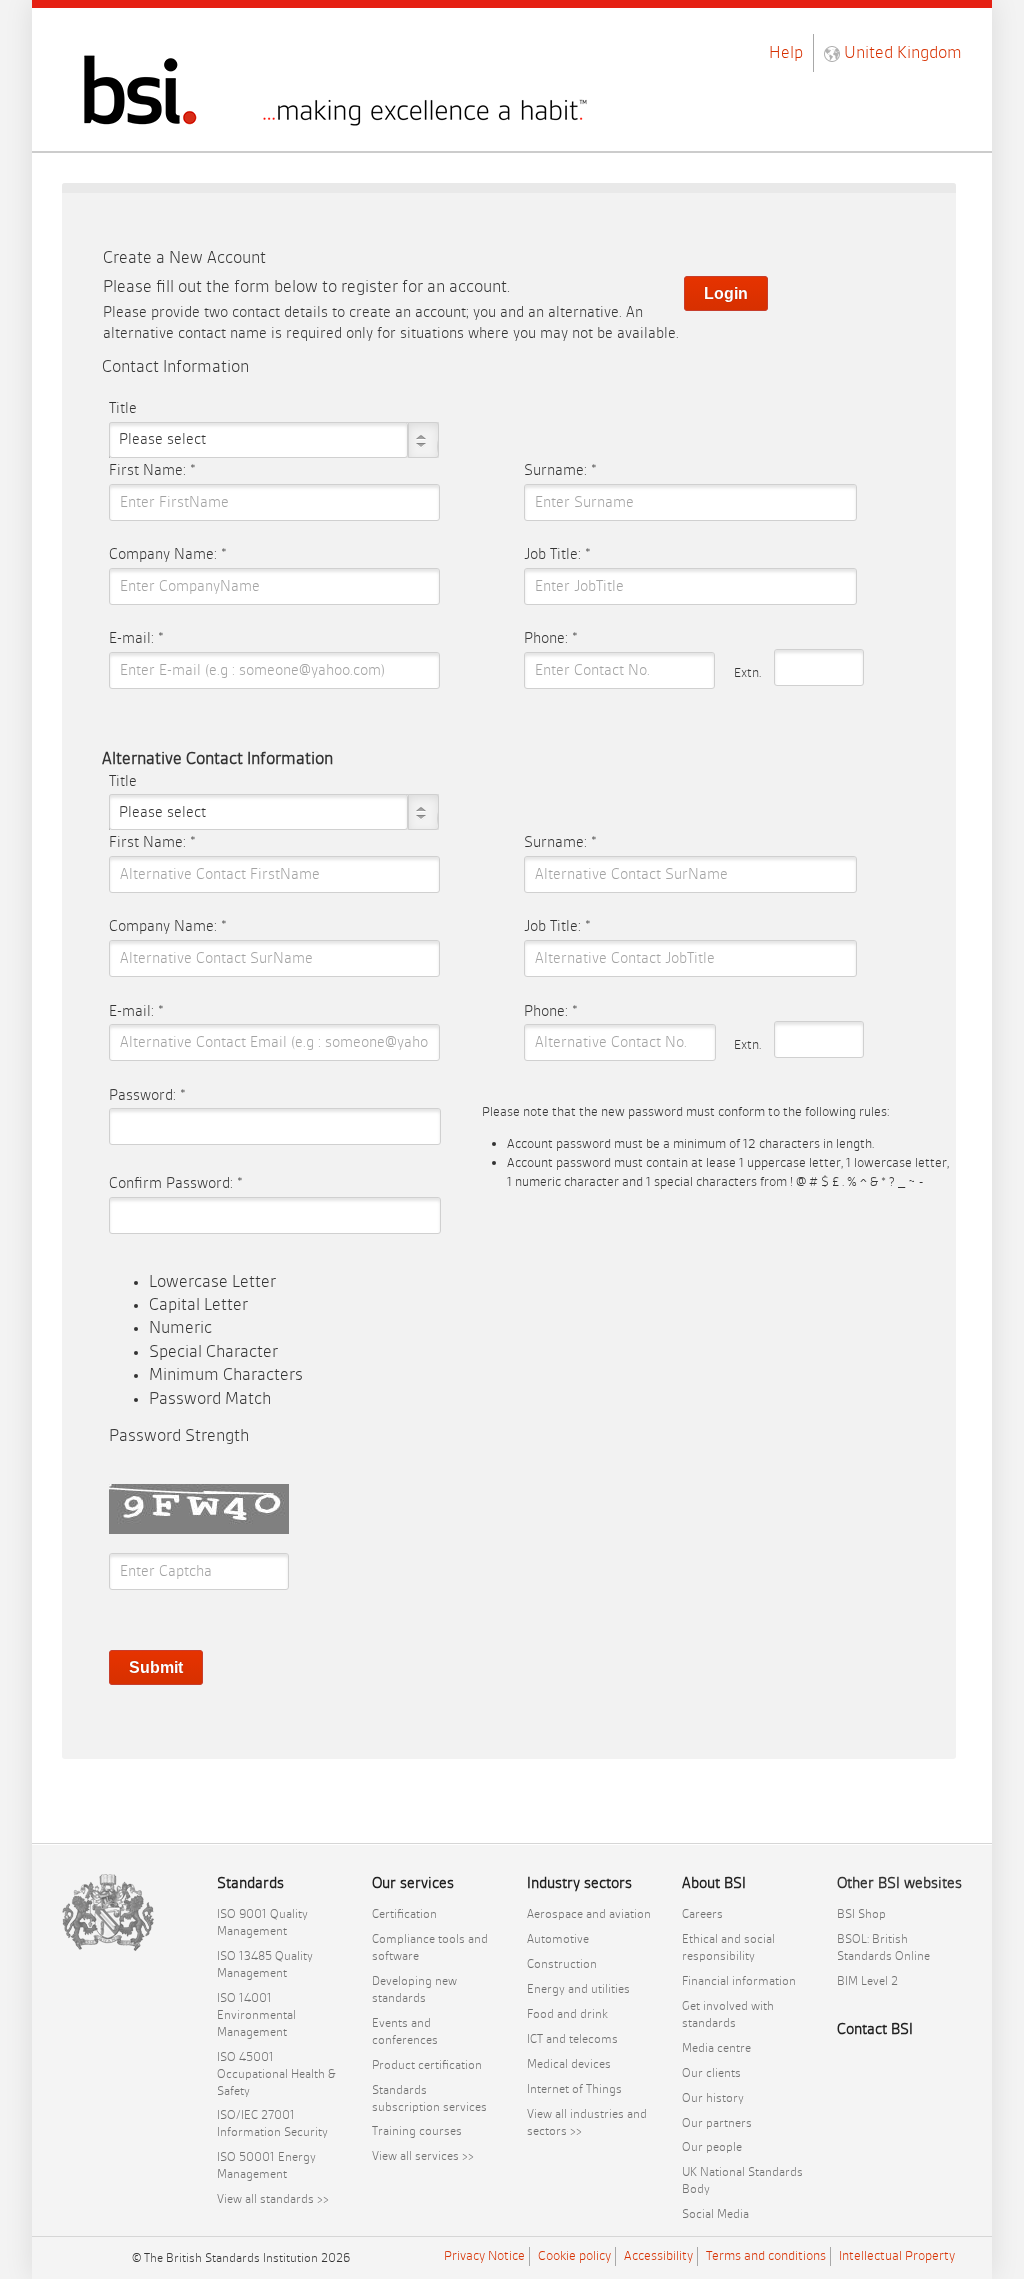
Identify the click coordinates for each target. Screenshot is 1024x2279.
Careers (702, 1914)
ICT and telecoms (572, 2039)
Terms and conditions (766, 2255)
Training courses (417, 2131)
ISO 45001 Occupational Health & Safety (276, 2074)
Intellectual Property (897, 2255)
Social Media (715, 2214)
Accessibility (658, 2255)
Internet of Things (574, 2089)
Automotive (558, 1939)
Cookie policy (574, 2255)
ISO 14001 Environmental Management (256, 2015)
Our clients (711, 2073)
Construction (562, 1964)
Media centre (716, 2048)
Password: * (147, 1095)
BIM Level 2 (867, 1981)
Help (786, 52)
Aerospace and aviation (589, 1914)
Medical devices (569, 2064)
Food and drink (567, 2014)
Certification (404, 1914)
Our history (713, 2098)
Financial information (739, 1981)
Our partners (717, 2123)
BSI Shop (861, 1914)
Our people (712, 2147)
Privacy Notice (484, 2255)
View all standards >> (273, 2199)
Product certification (427, 2065)
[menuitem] (279, 1923)
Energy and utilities (578, 1989)
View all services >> (423, 2156)
